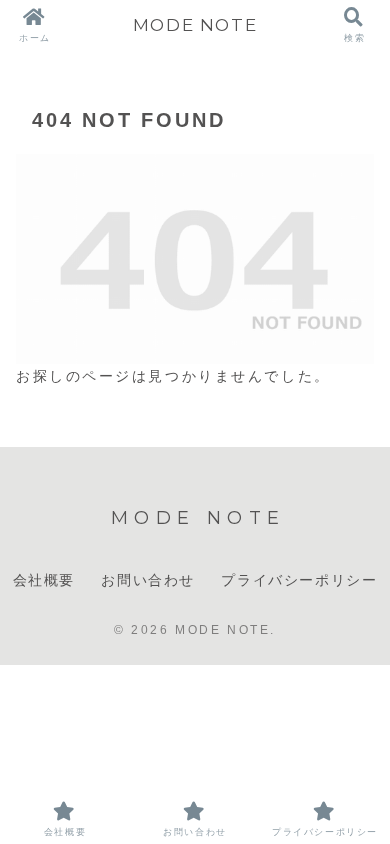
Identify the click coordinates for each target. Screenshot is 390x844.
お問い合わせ (148, 580)
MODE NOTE (195, 24)
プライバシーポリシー (299, 580)
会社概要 (44, 580)
